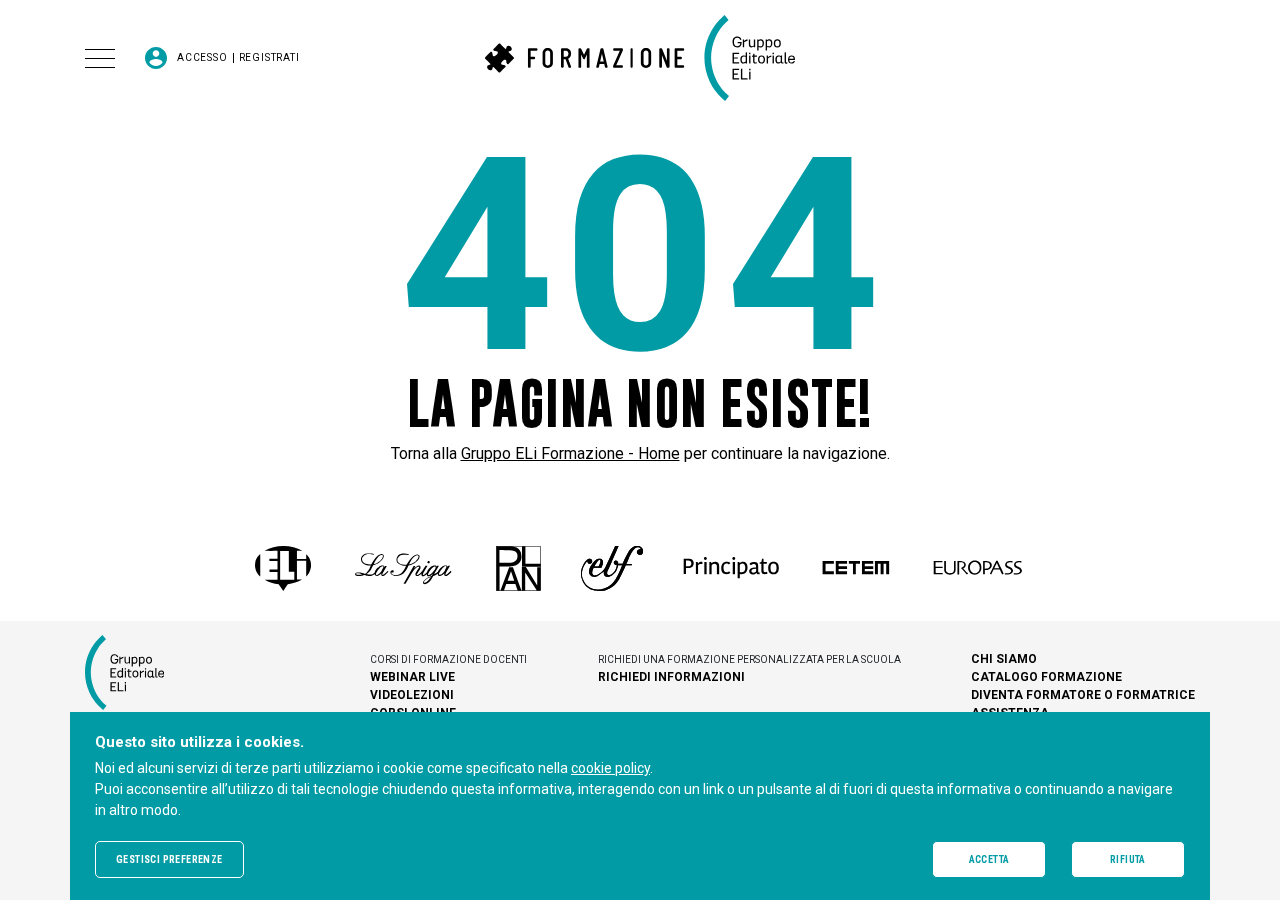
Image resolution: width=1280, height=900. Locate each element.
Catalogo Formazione (1046, 677)
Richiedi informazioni (671, 677)
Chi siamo (1004, 659)
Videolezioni (412, 695)
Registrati (269, 58)
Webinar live (412, 677)
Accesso (202, 58)
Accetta (989, 859)
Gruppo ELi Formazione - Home (570, 453)
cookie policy (610, 768)
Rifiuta (1128, 859)
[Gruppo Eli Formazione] (640, 58)
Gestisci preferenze (169, 859)
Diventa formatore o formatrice (1083, 695)
